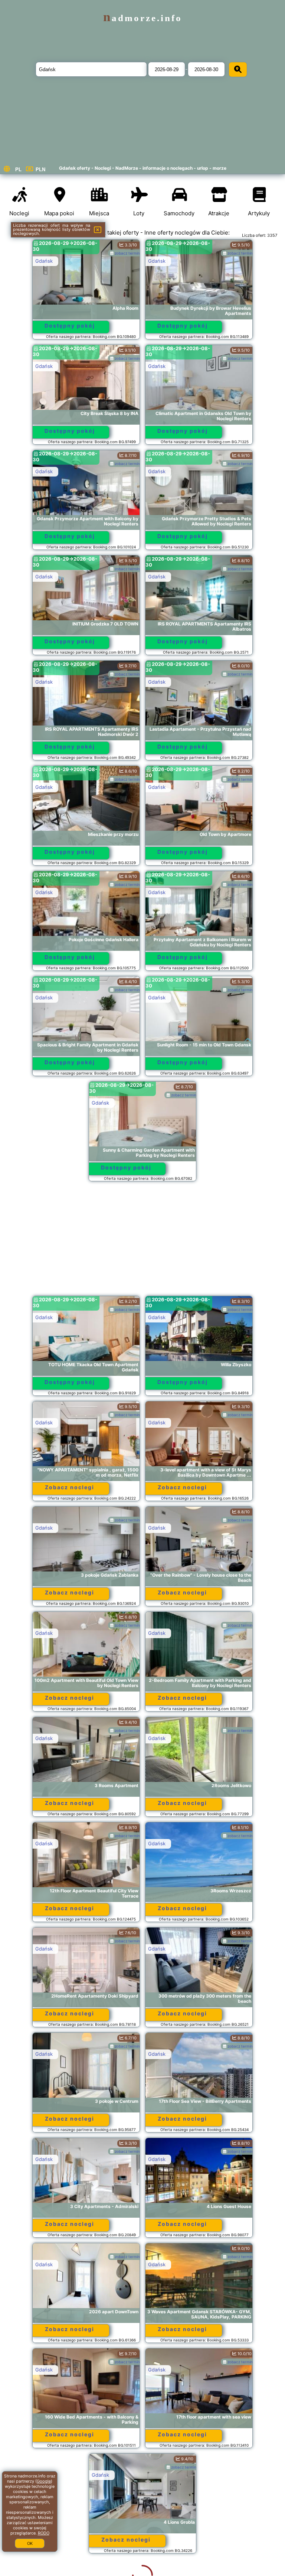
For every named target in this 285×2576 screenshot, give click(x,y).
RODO (44, 2533)
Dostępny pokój (70, 326)
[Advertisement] (142, 1242)
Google (44, 2481)
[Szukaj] (238, 69)
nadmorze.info (143, 18)
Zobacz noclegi (70, 1487)
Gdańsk (44, 261)
